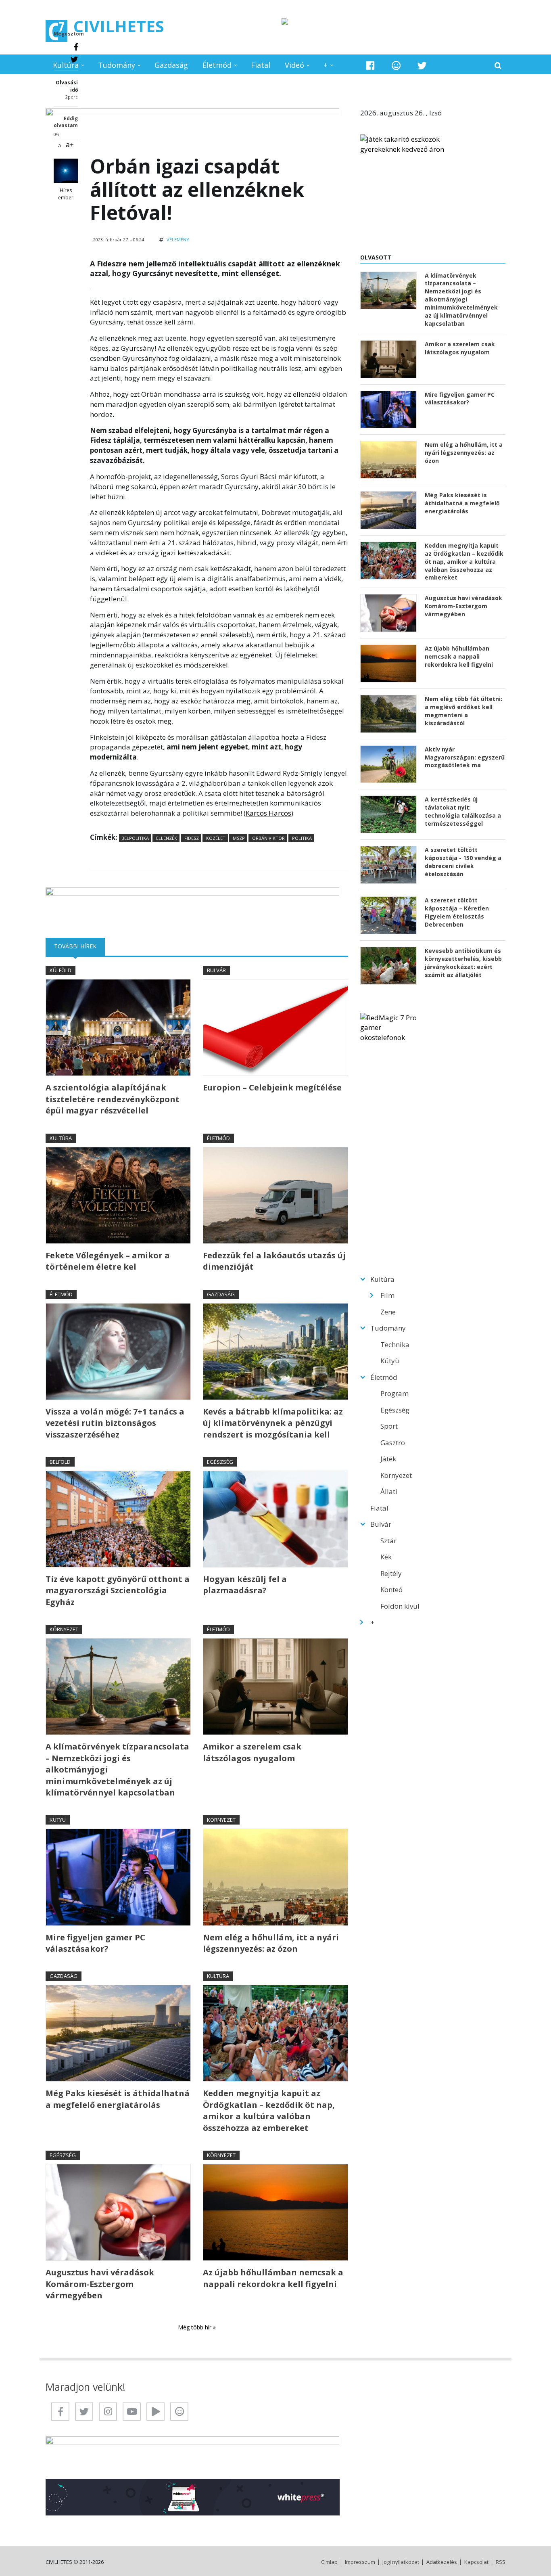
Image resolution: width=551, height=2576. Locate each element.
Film (387, 1295)
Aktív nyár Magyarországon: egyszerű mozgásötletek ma (465, 757)
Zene (388, 1312)
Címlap (329, 2562)
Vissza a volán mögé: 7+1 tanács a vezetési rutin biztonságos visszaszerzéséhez (115, 1423)
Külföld (61, 970)
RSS (501, 2562)
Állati (389, 1491)
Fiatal (261, 65)
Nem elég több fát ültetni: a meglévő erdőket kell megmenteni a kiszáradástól (463, 711)
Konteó (391, 1589)
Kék (386, 1557)
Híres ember (66, 194)
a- (60, 145)
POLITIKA (301, 838)
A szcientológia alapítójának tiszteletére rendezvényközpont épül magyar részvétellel (113, 1099)
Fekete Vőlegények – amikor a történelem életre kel (108, 1261)
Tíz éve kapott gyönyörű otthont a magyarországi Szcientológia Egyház (118, 1590)
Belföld (60, 1462)
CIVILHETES (119, 26)
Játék (388, 1459)
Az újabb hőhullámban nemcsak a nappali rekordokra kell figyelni (273, 2278)
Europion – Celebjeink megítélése (272, 1087)
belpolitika (135, 838)
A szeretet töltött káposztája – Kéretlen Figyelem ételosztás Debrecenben (457, 912)
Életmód (217, 65)
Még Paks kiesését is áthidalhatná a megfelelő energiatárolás (118, 2099)
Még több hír (195, 2327)
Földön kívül (400, 1606)
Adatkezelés (442, 2562)
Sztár (388, 1541)
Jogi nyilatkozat (401, 2562)
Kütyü (58, 1820)
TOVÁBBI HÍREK (79, 946)
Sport (389, 1426)
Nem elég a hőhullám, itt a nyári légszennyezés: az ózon (271, 1943)
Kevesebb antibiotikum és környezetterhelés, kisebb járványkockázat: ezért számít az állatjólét (463, 963)
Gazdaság (171, 65)
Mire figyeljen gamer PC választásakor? (95, 1943)
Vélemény (178, 240)
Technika (395, 1345)
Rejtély (391, 1573)
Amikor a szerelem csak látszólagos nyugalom (252, 1752)
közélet (215, 838)
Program (394, 1393)
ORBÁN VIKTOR (268, 838)
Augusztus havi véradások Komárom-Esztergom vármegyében (100, 2284)
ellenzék (166, 838)
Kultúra (66, 65)
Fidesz (191, 838)
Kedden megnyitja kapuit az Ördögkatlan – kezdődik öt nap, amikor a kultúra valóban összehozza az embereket (269, 2110)
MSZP (238, 838)
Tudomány (117, 65)
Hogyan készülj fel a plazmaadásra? (245, 1585)
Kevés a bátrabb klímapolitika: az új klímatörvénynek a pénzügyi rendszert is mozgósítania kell (273, 1423)
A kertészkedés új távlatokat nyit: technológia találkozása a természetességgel (463, 811)
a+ (70, 144)
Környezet (64, 1629)
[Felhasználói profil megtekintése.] (66, 171)
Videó (294, 65)
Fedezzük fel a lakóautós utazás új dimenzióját (274, 1261)
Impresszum (360, 2562)
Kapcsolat (476, 2562)
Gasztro (393, 1443)
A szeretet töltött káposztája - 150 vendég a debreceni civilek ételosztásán (463, 862)
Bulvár (216, 970)
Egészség (220, 1462)
